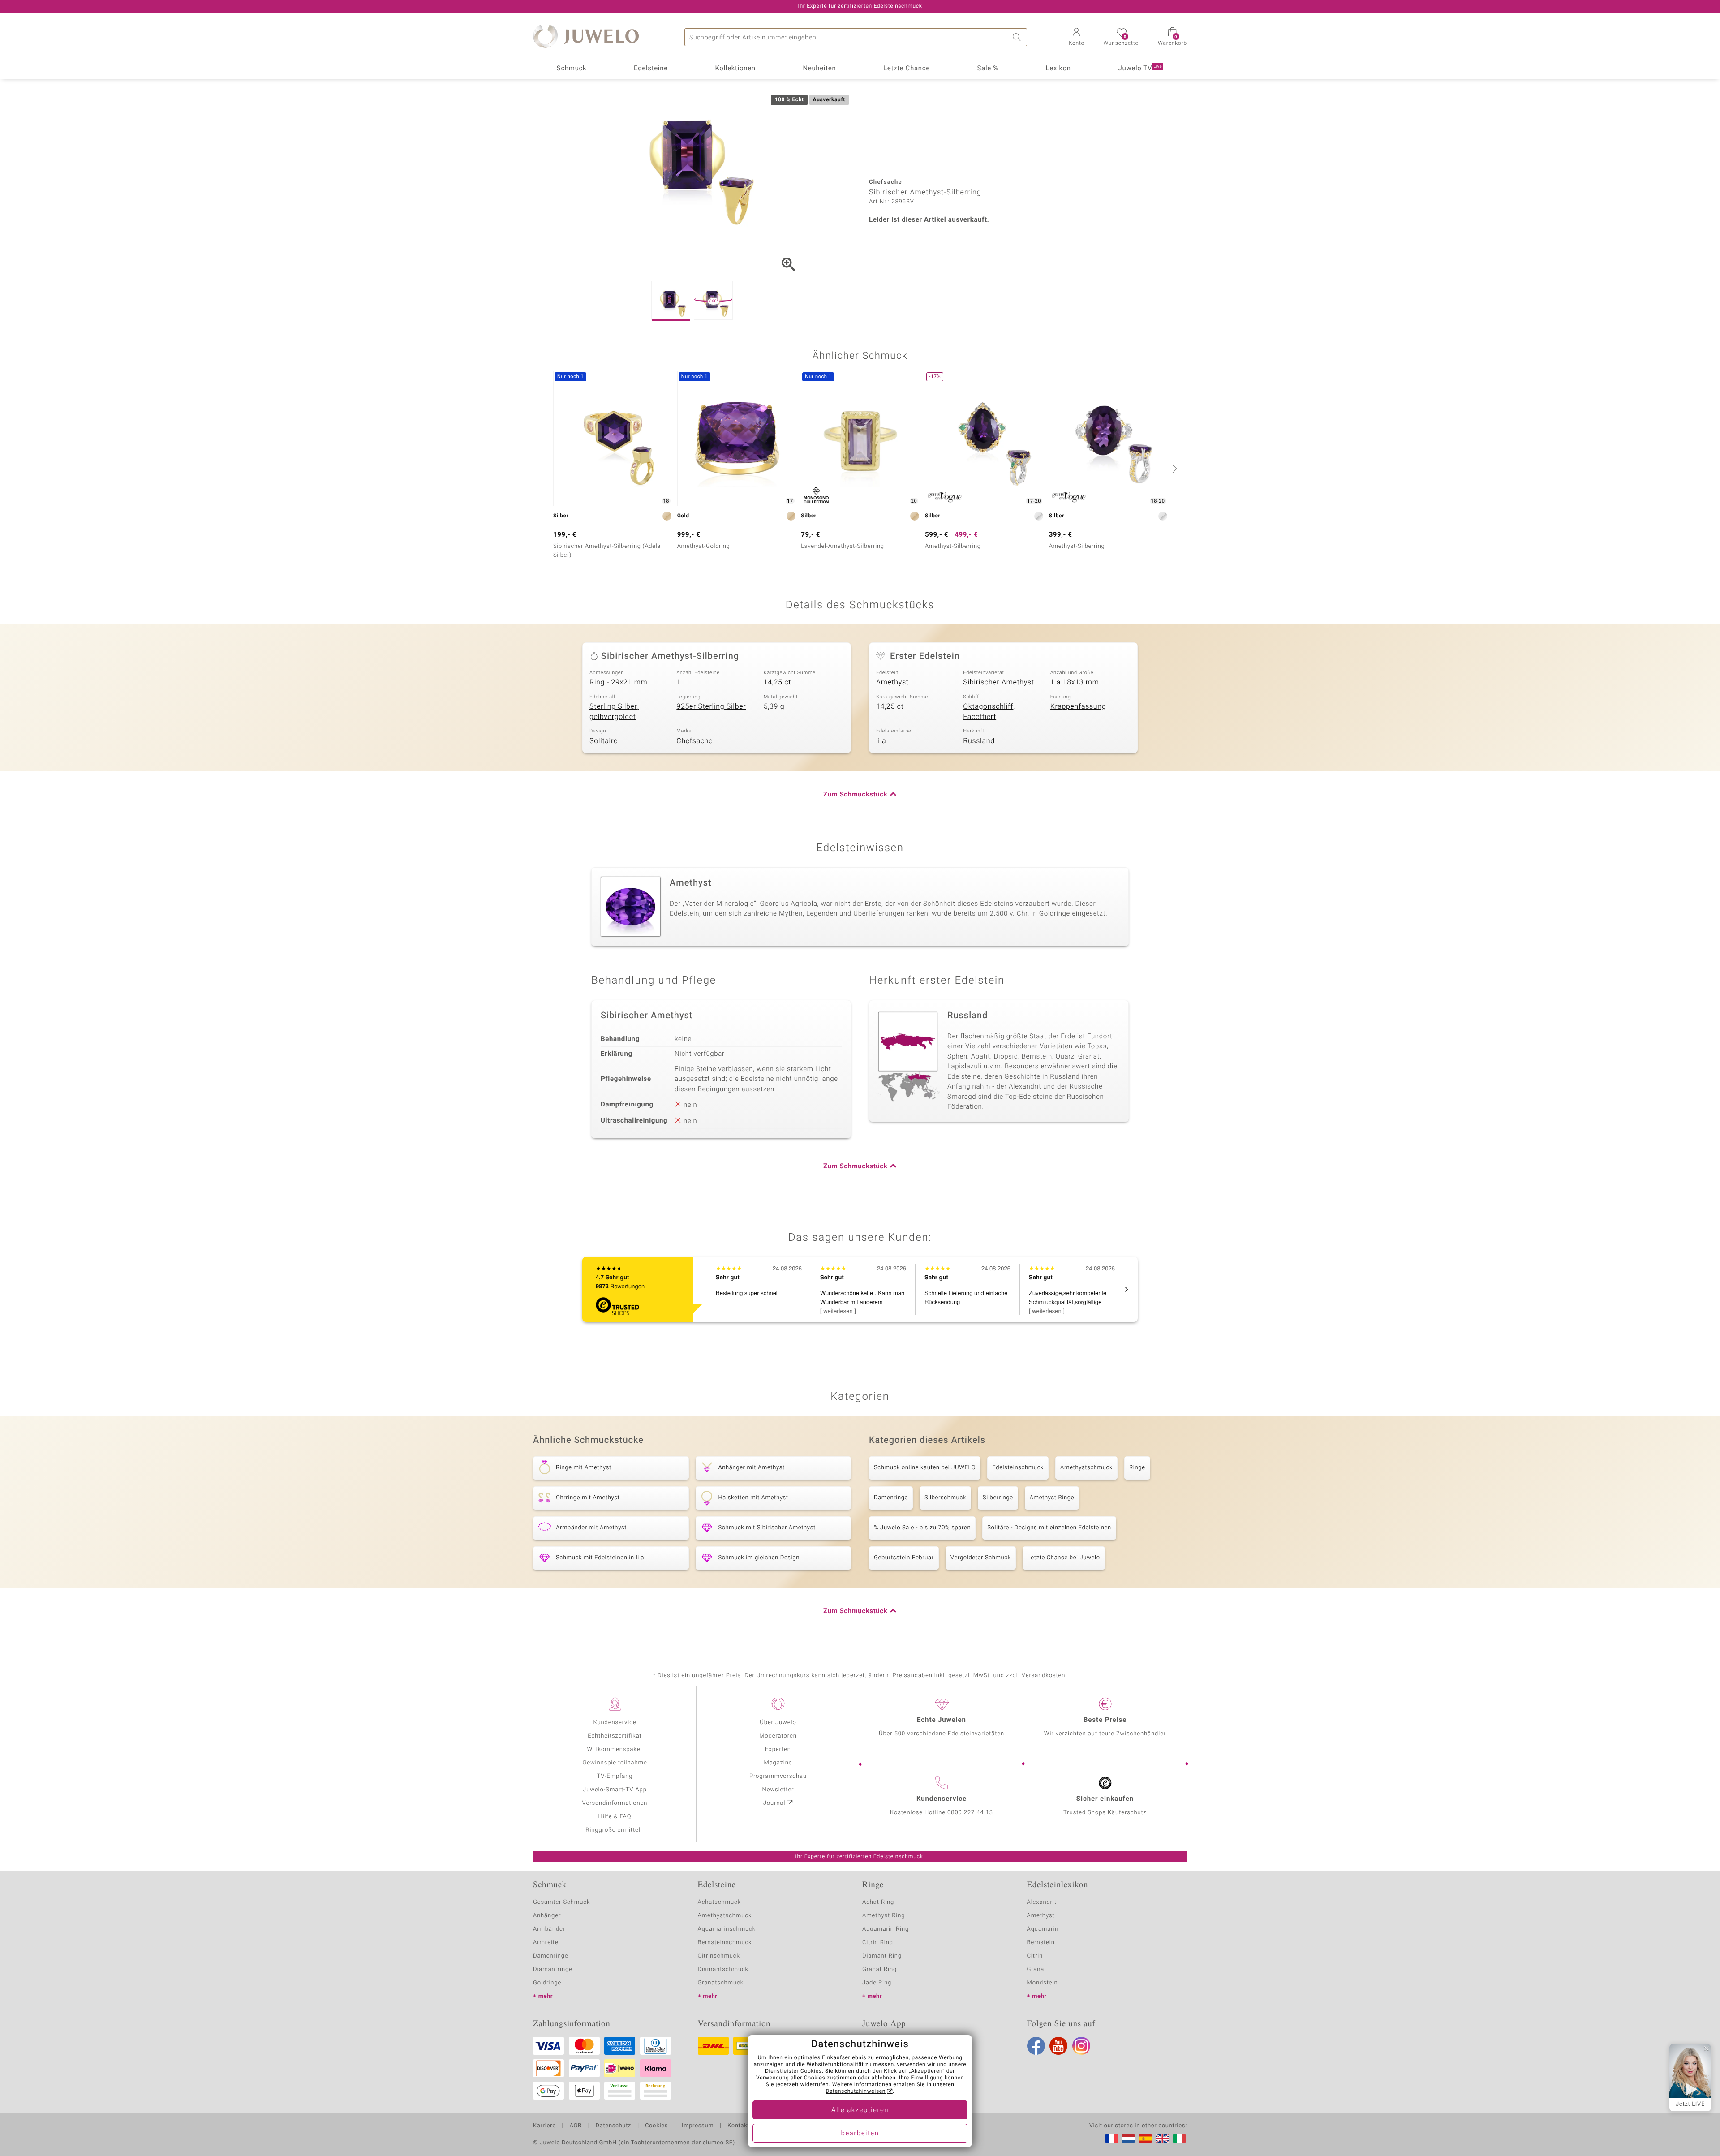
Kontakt (738, 2126)
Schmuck (572, 69)
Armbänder (549, 1929)
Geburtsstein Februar (904, 1558)
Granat (1037, 1969)
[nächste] (1174, 469)
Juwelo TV (1140, 69)
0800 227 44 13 (970, 1813)
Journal (774, 1803)
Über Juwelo (778, 1723)
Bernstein (1041, 1943)
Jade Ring (877, 1983)
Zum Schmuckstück (855, 795)
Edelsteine (651, 69)
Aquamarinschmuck (727, 1929)
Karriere (544, 2126)
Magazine (778, 1763)
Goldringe (547, 1983)
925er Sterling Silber (711, 706)
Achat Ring (878, 1902)
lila (881, 741)
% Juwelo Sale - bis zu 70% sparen (922, 1528)
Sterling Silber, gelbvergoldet (614, 712)
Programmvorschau (778, 1776)
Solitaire (604, 741)
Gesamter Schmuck (561, 1902)
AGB (575, 2126)
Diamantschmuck (723, 1969)
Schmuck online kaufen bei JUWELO (925, 1468)
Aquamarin (1043, 1929)
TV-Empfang (615, 1776)
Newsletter (778, 1790)
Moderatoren (778, 1736)
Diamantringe (553, 1969)
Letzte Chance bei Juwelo (1064, 1558)
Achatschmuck (720, 1902)
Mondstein (1043, 1983)
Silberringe (998, 1498)
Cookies (656, 2126)
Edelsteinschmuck (1018, 1468)
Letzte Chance (907, 69)
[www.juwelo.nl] (1128, 2139)
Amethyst (892, 682)
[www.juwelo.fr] (1112, 2139)
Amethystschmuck (1086, 1468)
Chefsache (694, 741)
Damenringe (891, 1498)
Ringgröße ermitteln (615, 1830)
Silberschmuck (945, 1498)
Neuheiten (819, 69)
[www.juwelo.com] (1162, 2139)
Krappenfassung (1078, 706)
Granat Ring (879, 1969)
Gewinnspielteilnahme (615, 1763)
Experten (778, 1749)
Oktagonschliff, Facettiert (989, 712)
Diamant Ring (882, 1956)
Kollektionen (735, 69)
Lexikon (1058, 69)
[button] (1076, 38)
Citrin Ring (878, 1943)
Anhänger (547, 1916)
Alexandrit (1042, 1902)
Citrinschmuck (719, 1956)
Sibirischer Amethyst (998, 682)
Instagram (1081, 2046)
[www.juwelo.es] (1145, 2139)
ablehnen (884, 2078)
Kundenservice (615, 1723)
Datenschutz (613, 2126)
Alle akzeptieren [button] (860, 2110)
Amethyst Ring (884, 1916)
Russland (979, 741)
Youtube (1058, 2046)
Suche (1018, 37)
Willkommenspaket (615, 1749)
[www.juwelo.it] (1179, 2139)
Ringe (1137, 1468)
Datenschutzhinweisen (856, 2091)
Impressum (698, 2126)
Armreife (546, 1943)
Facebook (1036, 2046)
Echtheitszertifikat (615, 1736)
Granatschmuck (721, 1983)
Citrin (1035, 1956)
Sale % (988, 69)
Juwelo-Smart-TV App (615, 1790)
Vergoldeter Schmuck (981, 1558)
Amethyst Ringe (1052, 1498)
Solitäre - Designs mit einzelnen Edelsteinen (1049, 1528)
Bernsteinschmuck (725, 1943)
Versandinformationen (615, 1803)
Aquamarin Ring (886, 1929)
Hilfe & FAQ (615, 1817)
